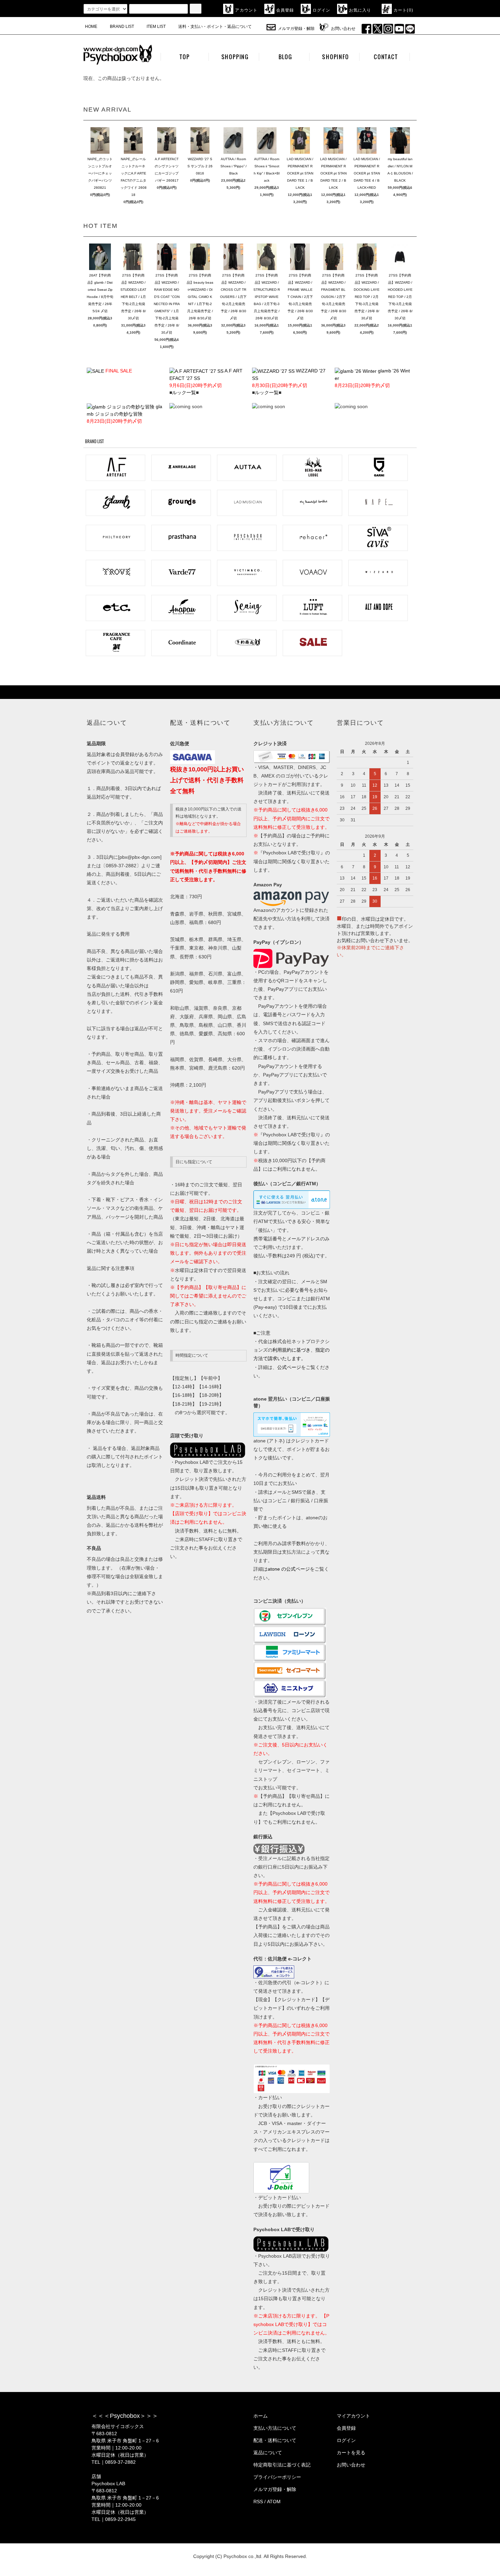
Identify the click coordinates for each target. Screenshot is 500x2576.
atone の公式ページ (289, 1569)
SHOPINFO (335, 57)
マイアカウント (353, 2416)
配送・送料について (275, 2440)
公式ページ (289, 1367)
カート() (403, 10)
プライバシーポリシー (277, 2477)
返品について (268, 2453)
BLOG (285, 57)
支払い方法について (275, 2428)
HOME (91, 27)
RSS (258, 2502)
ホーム (261, 2416)
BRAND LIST (122, 27)
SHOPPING (235, 57)
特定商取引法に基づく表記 (282, 2465)
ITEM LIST (156, 27)
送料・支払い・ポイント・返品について (215, 27)
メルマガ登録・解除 (296, 29)
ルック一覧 (184, 392)
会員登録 (285, 10)
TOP (185, 57)
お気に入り (360, 10)
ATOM (274, 2502)
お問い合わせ (343, 29)
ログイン (322, 10)
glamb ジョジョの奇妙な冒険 (124, 414)
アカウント (246, 10)
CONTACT (386, 57)
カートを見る (351, 2453)
